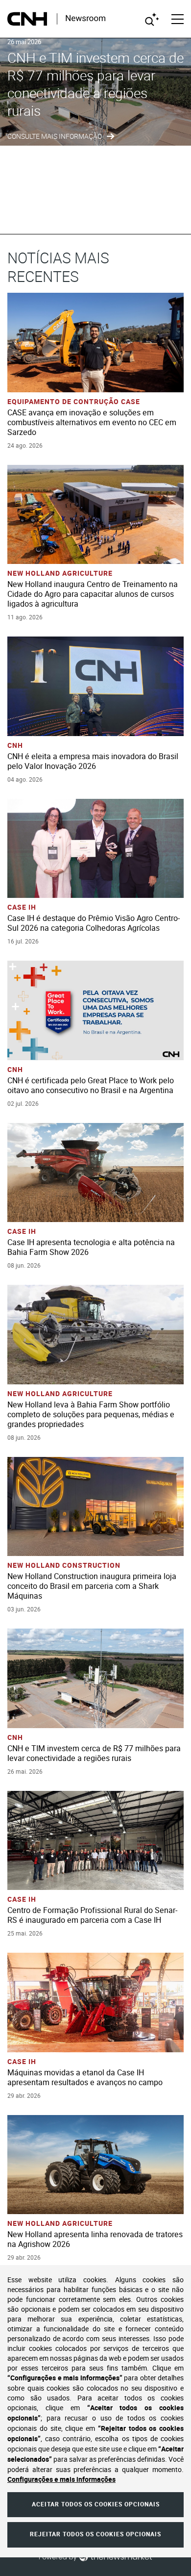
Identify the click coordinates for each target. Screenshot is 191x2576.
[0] (68, 212)
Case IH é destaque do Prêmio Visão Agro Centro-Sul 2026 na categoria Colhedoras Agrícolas (94, 923)
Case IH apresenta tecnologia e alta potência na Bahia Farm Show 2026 (91, 1247)
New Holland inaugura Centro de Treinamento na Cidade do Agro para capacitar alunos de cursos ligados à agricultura (93, 594)
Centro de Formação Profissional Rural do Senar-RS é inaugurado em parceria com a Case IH (92, 1915)
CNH (15, 746)
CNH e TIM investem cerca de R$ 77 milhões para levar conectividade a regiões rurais (95, 84)
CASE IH (22, 907)
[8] (170, 212)
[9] (183, 212)
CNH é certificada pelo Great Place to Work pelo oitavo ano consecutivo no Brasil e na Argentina (91, 1085)
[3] (106, 212)
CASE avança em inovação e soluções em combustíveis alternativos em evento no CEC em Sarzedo (92, 422)
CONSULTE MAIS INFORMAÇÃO (55, 137)
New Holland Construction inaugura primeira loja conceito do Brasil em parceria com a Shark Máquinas (92, 1586)
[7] (157, 212)
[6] (144, 212)
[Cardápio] (178, 19)
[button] (100, 328)
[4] (119, 212)
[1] (81, 212)
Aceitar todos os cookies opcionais (96, 2504)
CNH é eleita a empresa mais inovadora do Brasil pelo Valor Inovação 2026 (93, 761)
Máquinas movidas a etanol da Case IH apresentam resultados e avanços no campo (85, 2078)
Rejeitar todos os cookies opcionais (95, 2534)
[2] (94, 212)
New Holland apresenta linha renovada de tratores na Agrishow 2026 (95, 2239)
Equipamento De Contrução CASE (74, 402)
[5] (132, 212)
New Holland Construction (64, 1566)
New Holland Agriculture (60, 574)
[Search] (152, 19)
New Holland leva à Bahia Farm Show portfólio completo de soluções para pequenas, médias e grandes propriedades (91, 1415)
